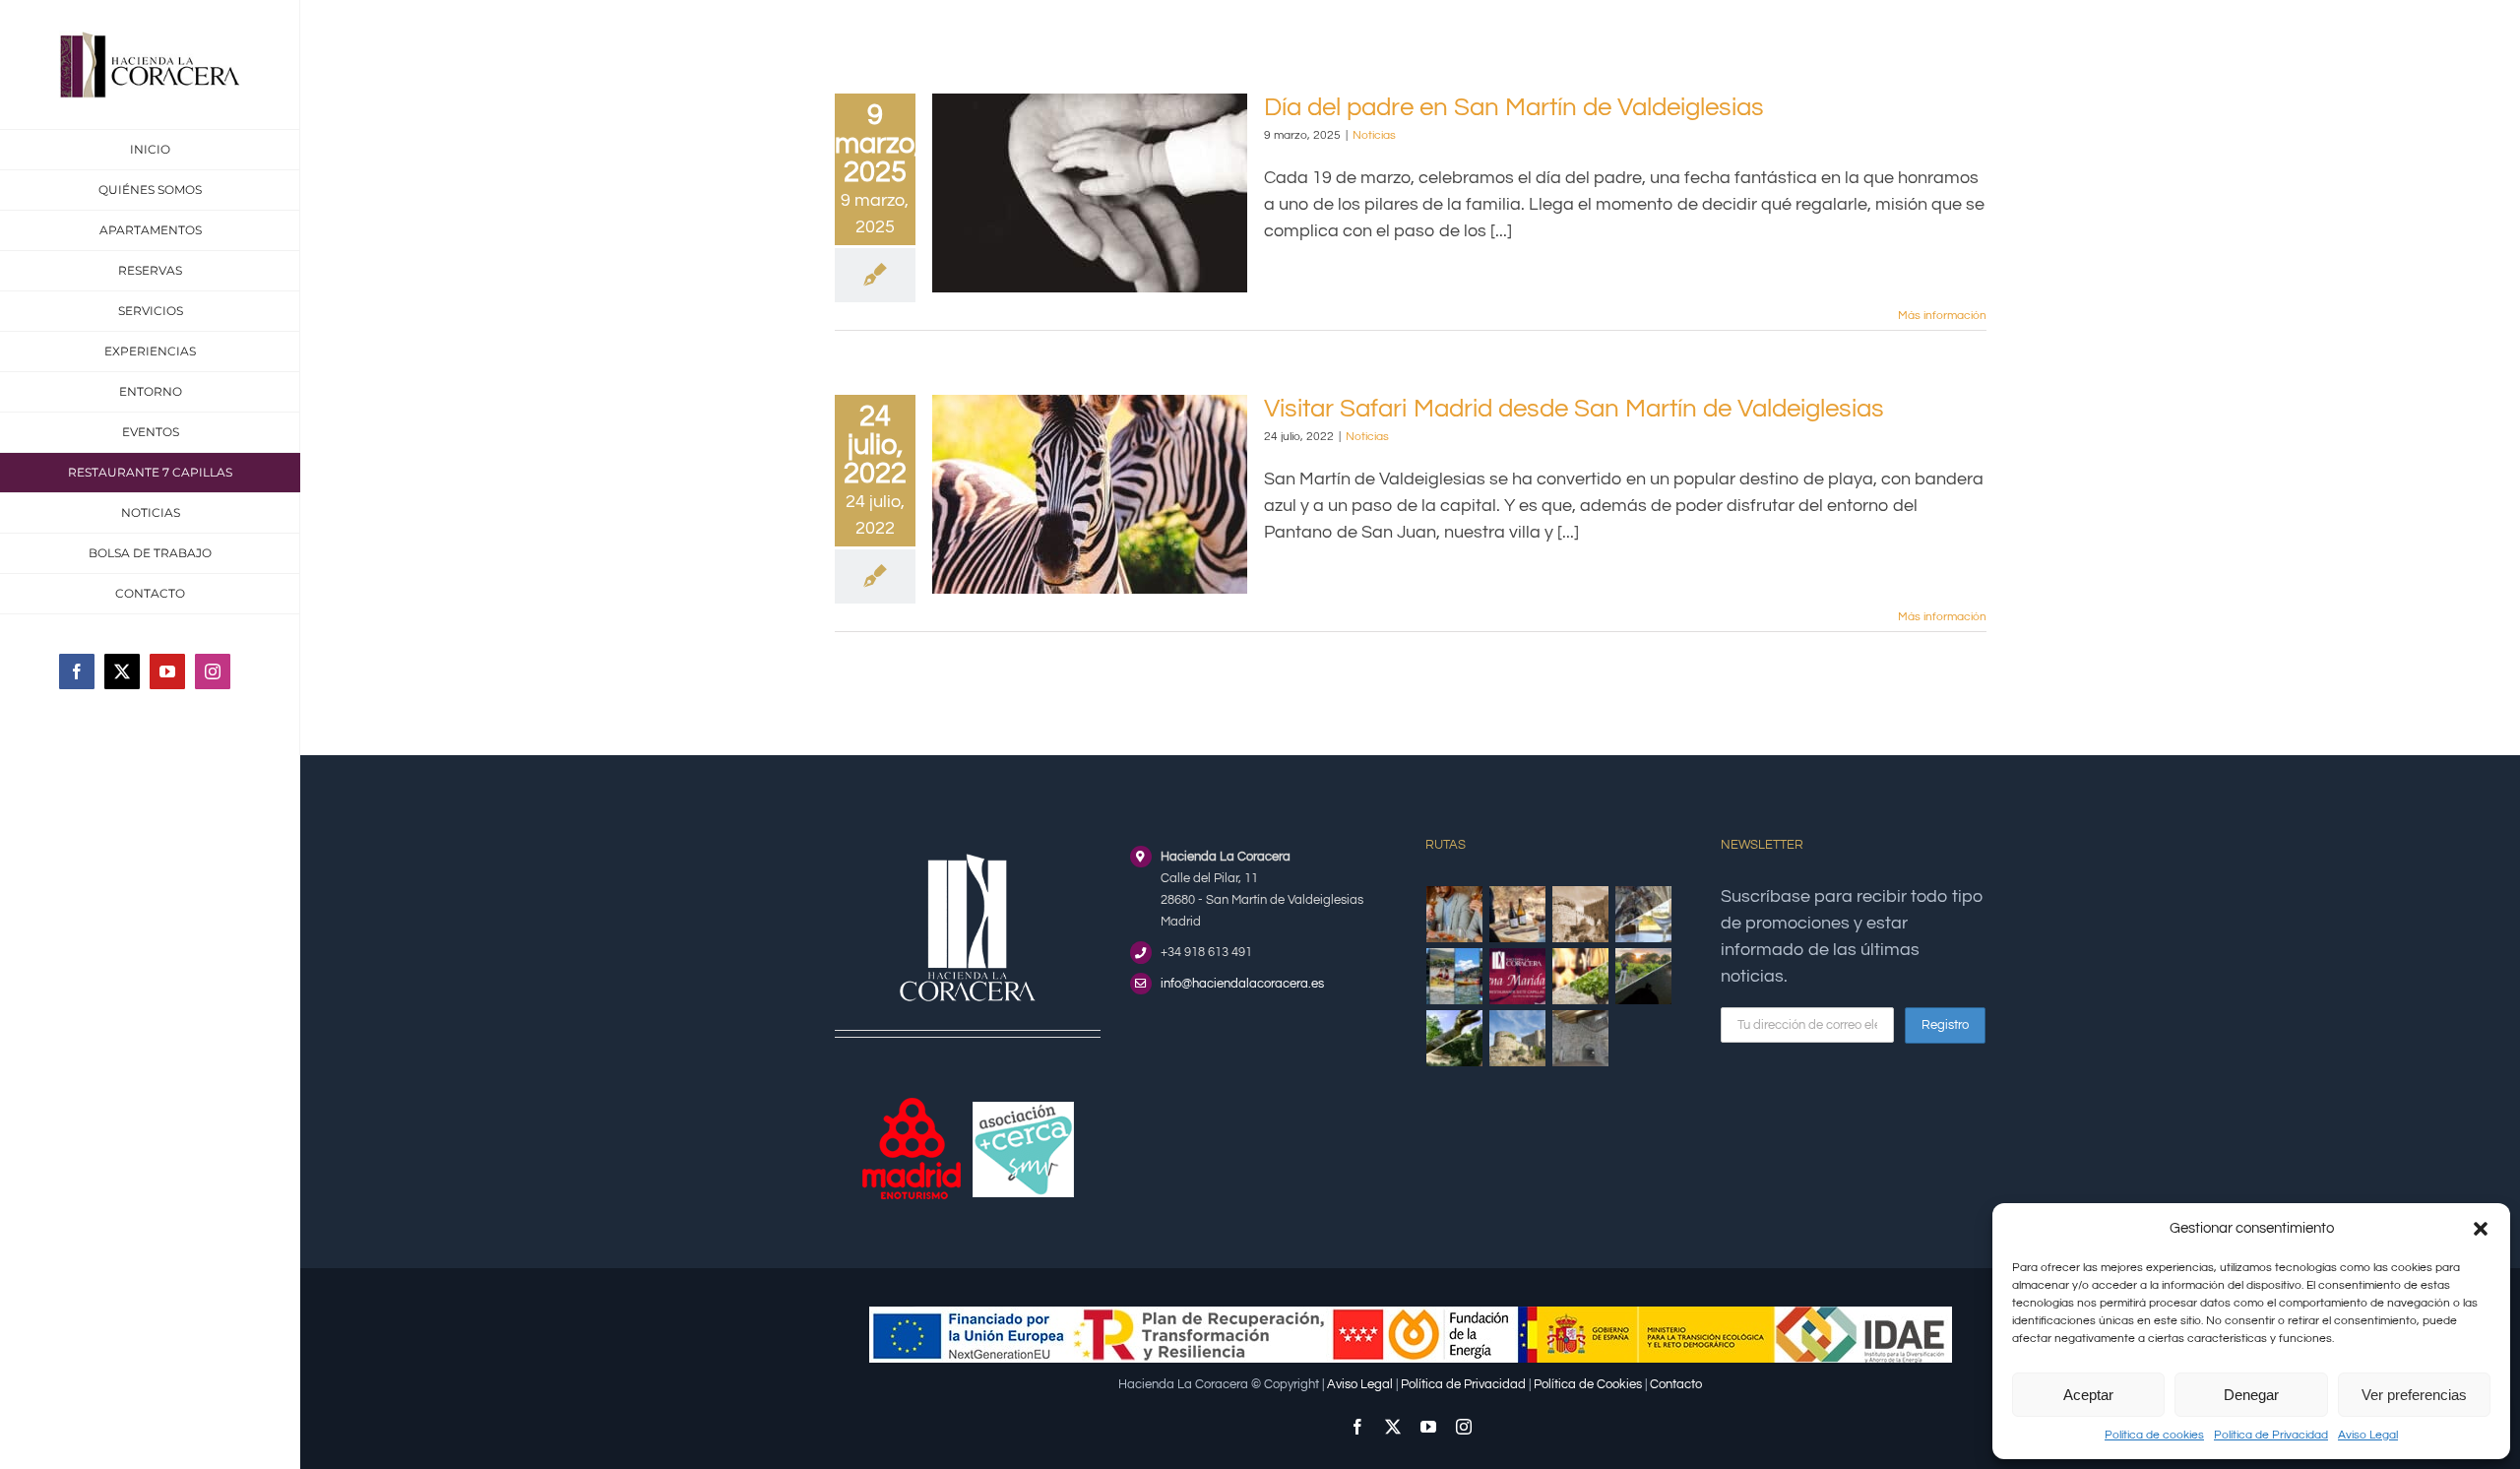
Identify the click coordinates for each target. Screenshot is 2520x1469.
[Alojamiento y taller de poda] (1581, 976)
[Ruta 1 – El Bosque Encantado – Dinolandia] (1455, 1038)
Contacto (1676, 1384)
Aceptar (2088, 1395)
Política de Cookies (1588, 1384)
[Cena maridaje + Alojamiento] (1518, 976)
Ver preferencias (2414, 1395)
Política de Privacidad (2271, 1435)
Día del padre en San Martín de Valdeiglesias (1514, 107)
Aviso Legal (2368, 1435)
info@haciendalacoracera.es (1242, 984)
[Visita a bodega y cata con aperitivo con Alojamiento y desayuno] (1518, 914)
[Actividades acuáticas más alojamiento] (1455, 976)
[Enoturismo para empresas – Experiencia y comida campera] (1455, 914)
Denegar (2251, 1395)
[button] (2481, 1229)
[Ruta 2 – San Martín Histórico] (1518, 1038)
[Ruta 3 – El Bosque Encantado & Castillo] (1581, 1038)
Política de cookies (2154, 1435)
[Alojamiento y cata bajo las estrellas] (1644, 976)
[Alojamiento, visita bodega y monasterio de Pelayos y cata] (1644, 914)
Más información (1942, 316)
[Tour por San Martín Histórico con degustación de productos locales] (1581, 914)
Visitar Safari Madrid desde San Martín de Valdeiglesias (1574, 409)
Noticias (1374, 135)
